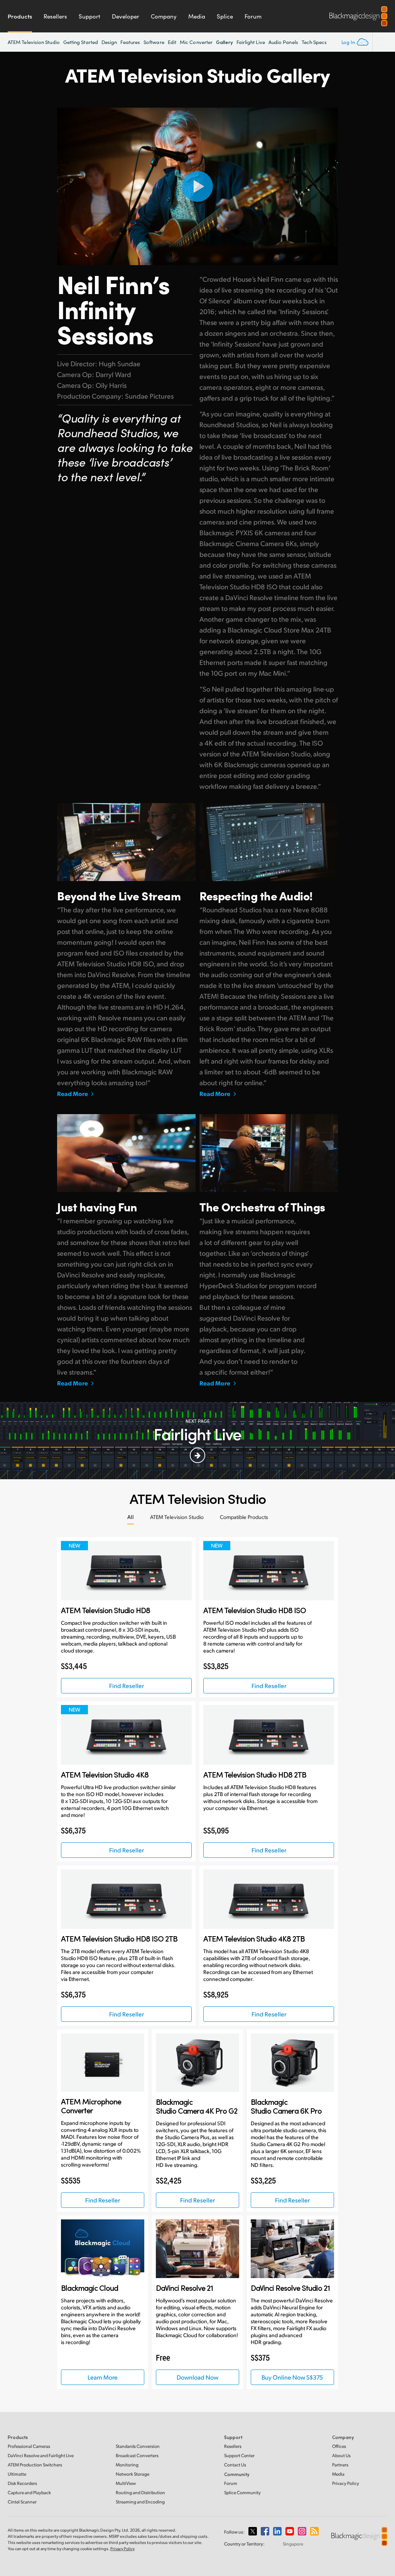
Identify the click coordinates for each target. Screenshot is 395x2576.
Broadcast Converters (137, 2455)
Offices (339, 2446)
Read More (73, 1094)
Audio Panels (283, 42)
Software (154, 42)
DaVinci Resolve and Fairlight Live (41, 2455)
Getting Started (81, 42)
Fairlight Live (251, 42)
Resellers (55, 16)
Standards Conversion (138, 2446)
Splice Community (242, 2492)
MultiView (126, 2483)
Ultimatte (17, 2474)
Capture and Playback (29, 2492)
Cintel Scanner (22, 2502)
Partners (340, 2465)
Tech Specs (314, 42)
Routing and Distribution (140, 2492)
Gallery (225, 42)
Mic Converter (196, 42)
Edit (172, 42)
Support (89, 16)
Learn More (103, 2377)
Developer (126, 16)
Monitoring (127, 2465)
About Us (341, 2455)
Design (109, 42)
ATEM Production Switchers (35, 2465)
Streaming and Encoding (140, 2502)
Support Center (239, 2455)
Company (164, 16)
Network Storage (133, 2474)
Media (197, 16)
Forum (253, 16)
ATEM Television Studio (34, 42)
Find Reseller (127, 1685)
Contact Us (235, 2465)
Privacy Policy (346, 2483)
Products (20, 16)
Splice (225, 16)
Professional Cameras (29, 2446)
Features (130, 42)
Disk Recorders (22, 2483)
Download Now (197, 2377)
